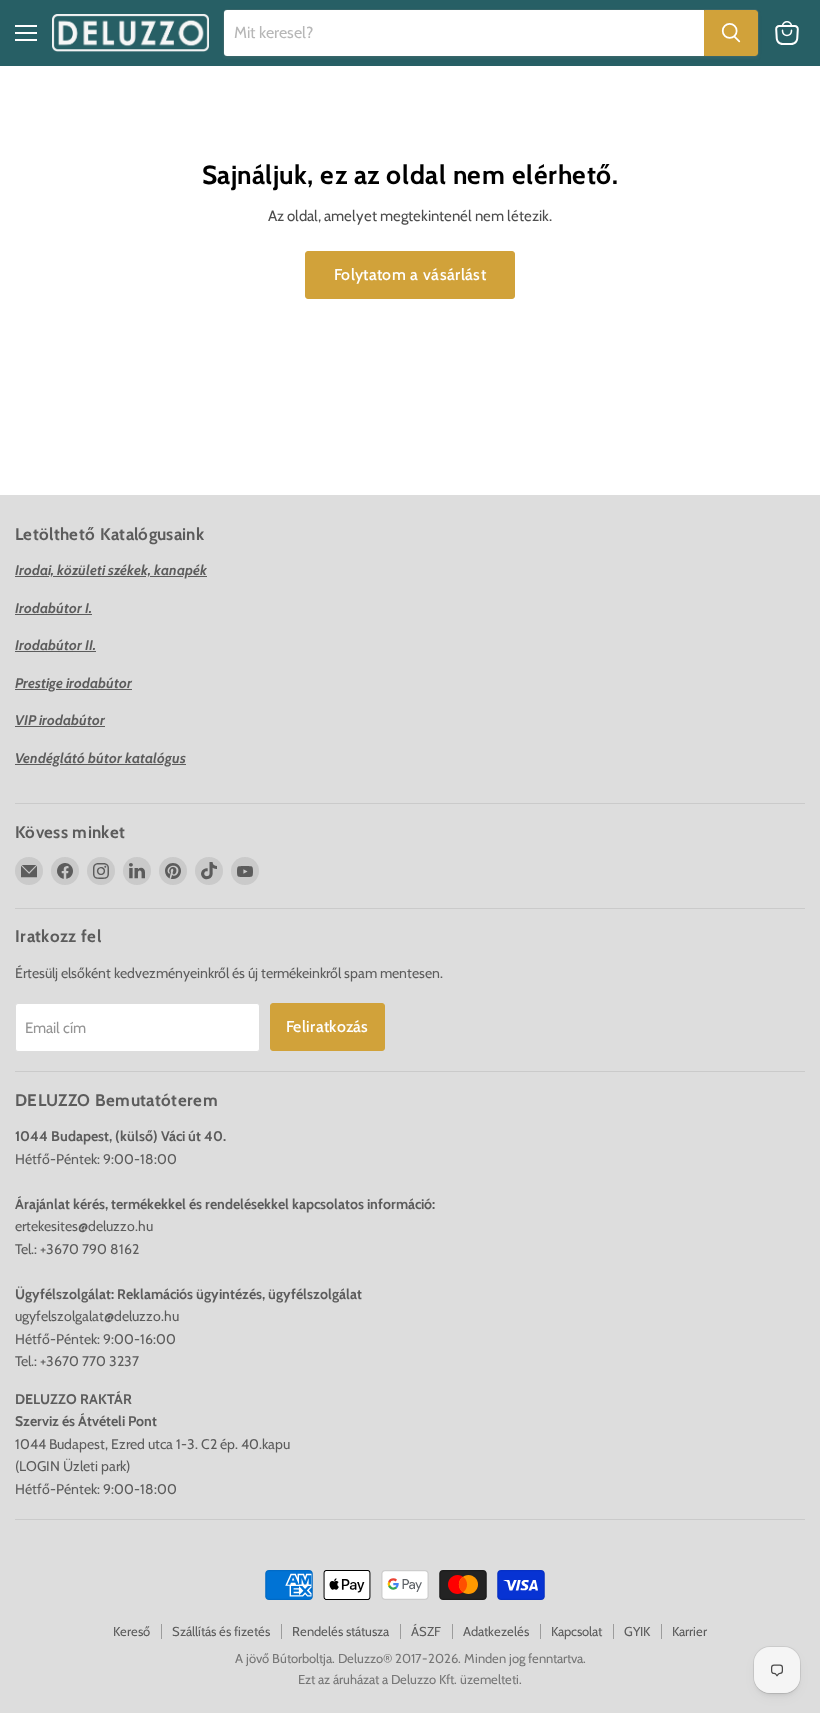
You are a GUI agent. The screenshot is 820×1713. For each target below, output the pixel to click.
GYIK (637, 1631)
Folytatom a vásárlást (410, 274)
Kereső (131, 1631)
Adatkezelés (496, 1631)
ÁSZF (426, 1631)
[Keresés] (731, 33)
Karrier (689, 1631)
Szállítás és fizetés (221, 1631)
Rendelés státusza (340, 1631)
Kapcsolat (576, 1631)
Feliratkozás (327, 1026)
